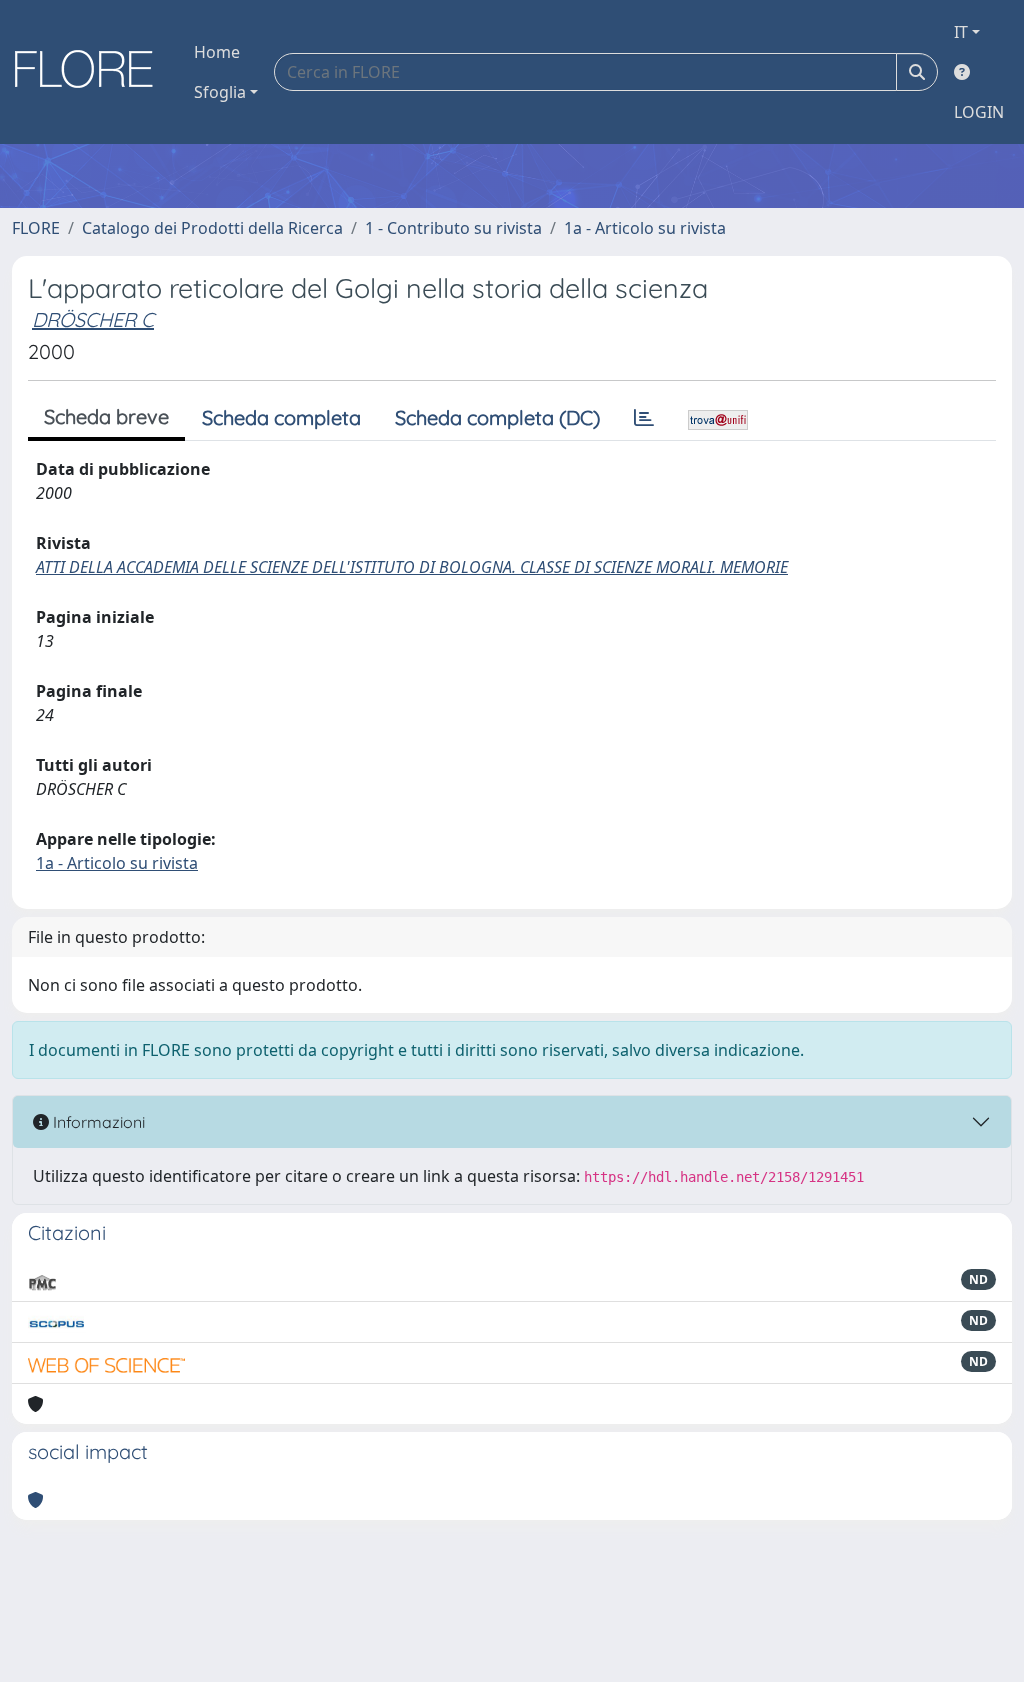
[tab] (644, 418)
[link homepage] (91, 72)
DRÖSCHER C (93, 319)
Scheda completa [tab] (281, 417)
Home (217, 52)
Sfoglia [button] (220, 92)
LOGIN (979, 112)
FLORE (36, 228)
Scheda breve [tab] (106, 416)
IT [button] (961, 32)
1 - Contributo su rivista (453, 228)
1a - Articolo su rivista (645, 228)
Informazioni (97, 1122)
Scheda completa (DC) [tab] (497, 417)
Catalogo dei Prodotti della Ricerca (212, 228)
